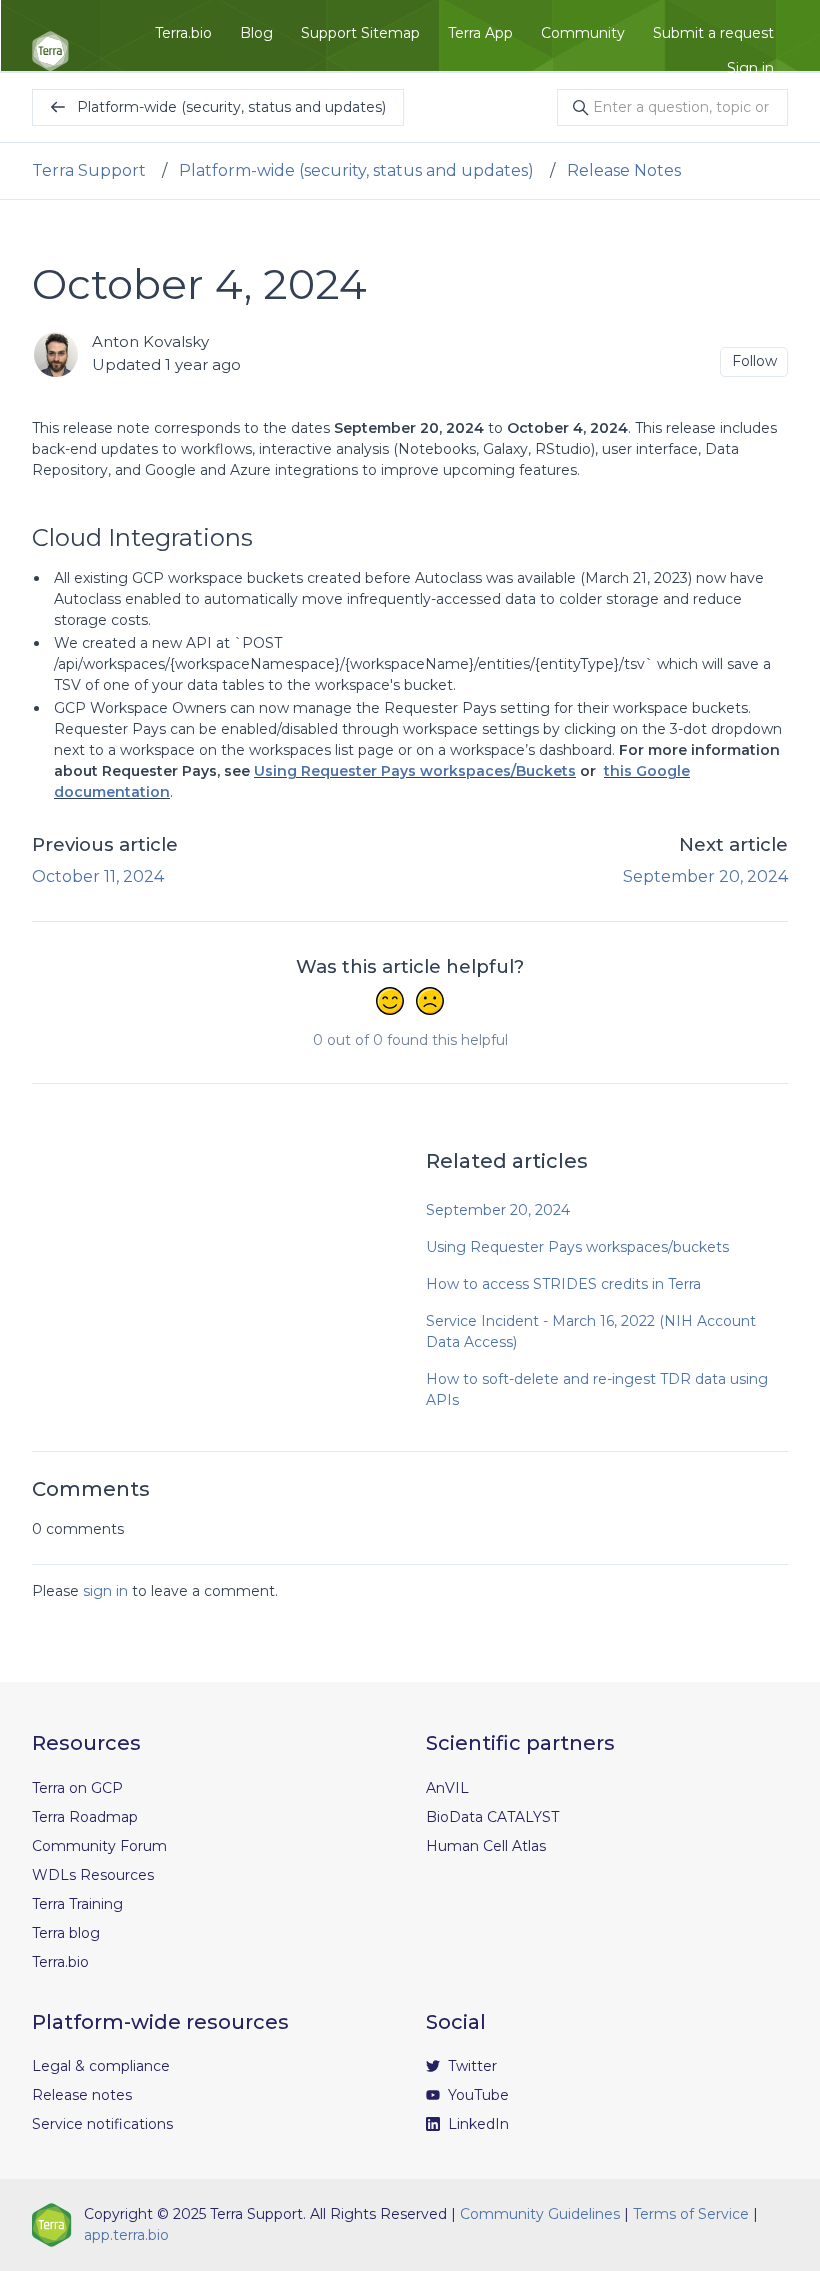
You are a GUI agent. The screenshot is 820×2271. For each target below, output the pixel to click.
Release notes (82, 2095)
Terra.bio (183, 33)
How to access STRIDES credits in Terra (563, 1284)
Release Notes (624, 170)
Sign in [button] (750, 68)
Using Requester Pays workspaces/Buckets (415, 771)
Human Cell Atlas (486, 1846)
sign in (105, 1591)
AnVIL (447, 1788)
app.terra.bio (126, 2235)
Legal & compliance (101, 2066)
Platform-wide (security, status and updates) (356, 170)
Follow (754, 361)
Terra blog (66, 1933)
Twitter (470, 2066)
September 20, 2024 (705, 876)
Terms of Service (691, 2214)
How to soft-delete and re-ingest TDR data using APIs (597, 1389)
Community (583, 33)
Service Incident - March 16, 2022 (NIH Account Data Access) (591, 1331)
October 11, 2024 (98, 876)
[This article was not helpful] (430, 1003)
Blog (256, 33)
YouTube (476, 2095)
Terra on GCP (77, 1788)
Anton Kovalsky (150, 341)
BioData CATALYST (492, 1817)
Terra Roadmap (85, 1817)
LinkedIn (476, 2124)
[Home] (50, 51)
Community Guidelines (540, 2214)
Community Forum (99, 1846)
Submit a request (713, 33)
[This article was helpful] (390, 1003)
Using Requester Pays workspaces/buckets (577, 1247)
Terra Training (77, 1904)
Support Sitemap (360, 33)
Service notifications (102, 2124)
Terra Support (89, 170)
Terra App (480, 33)
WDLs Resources (93, 1875)
